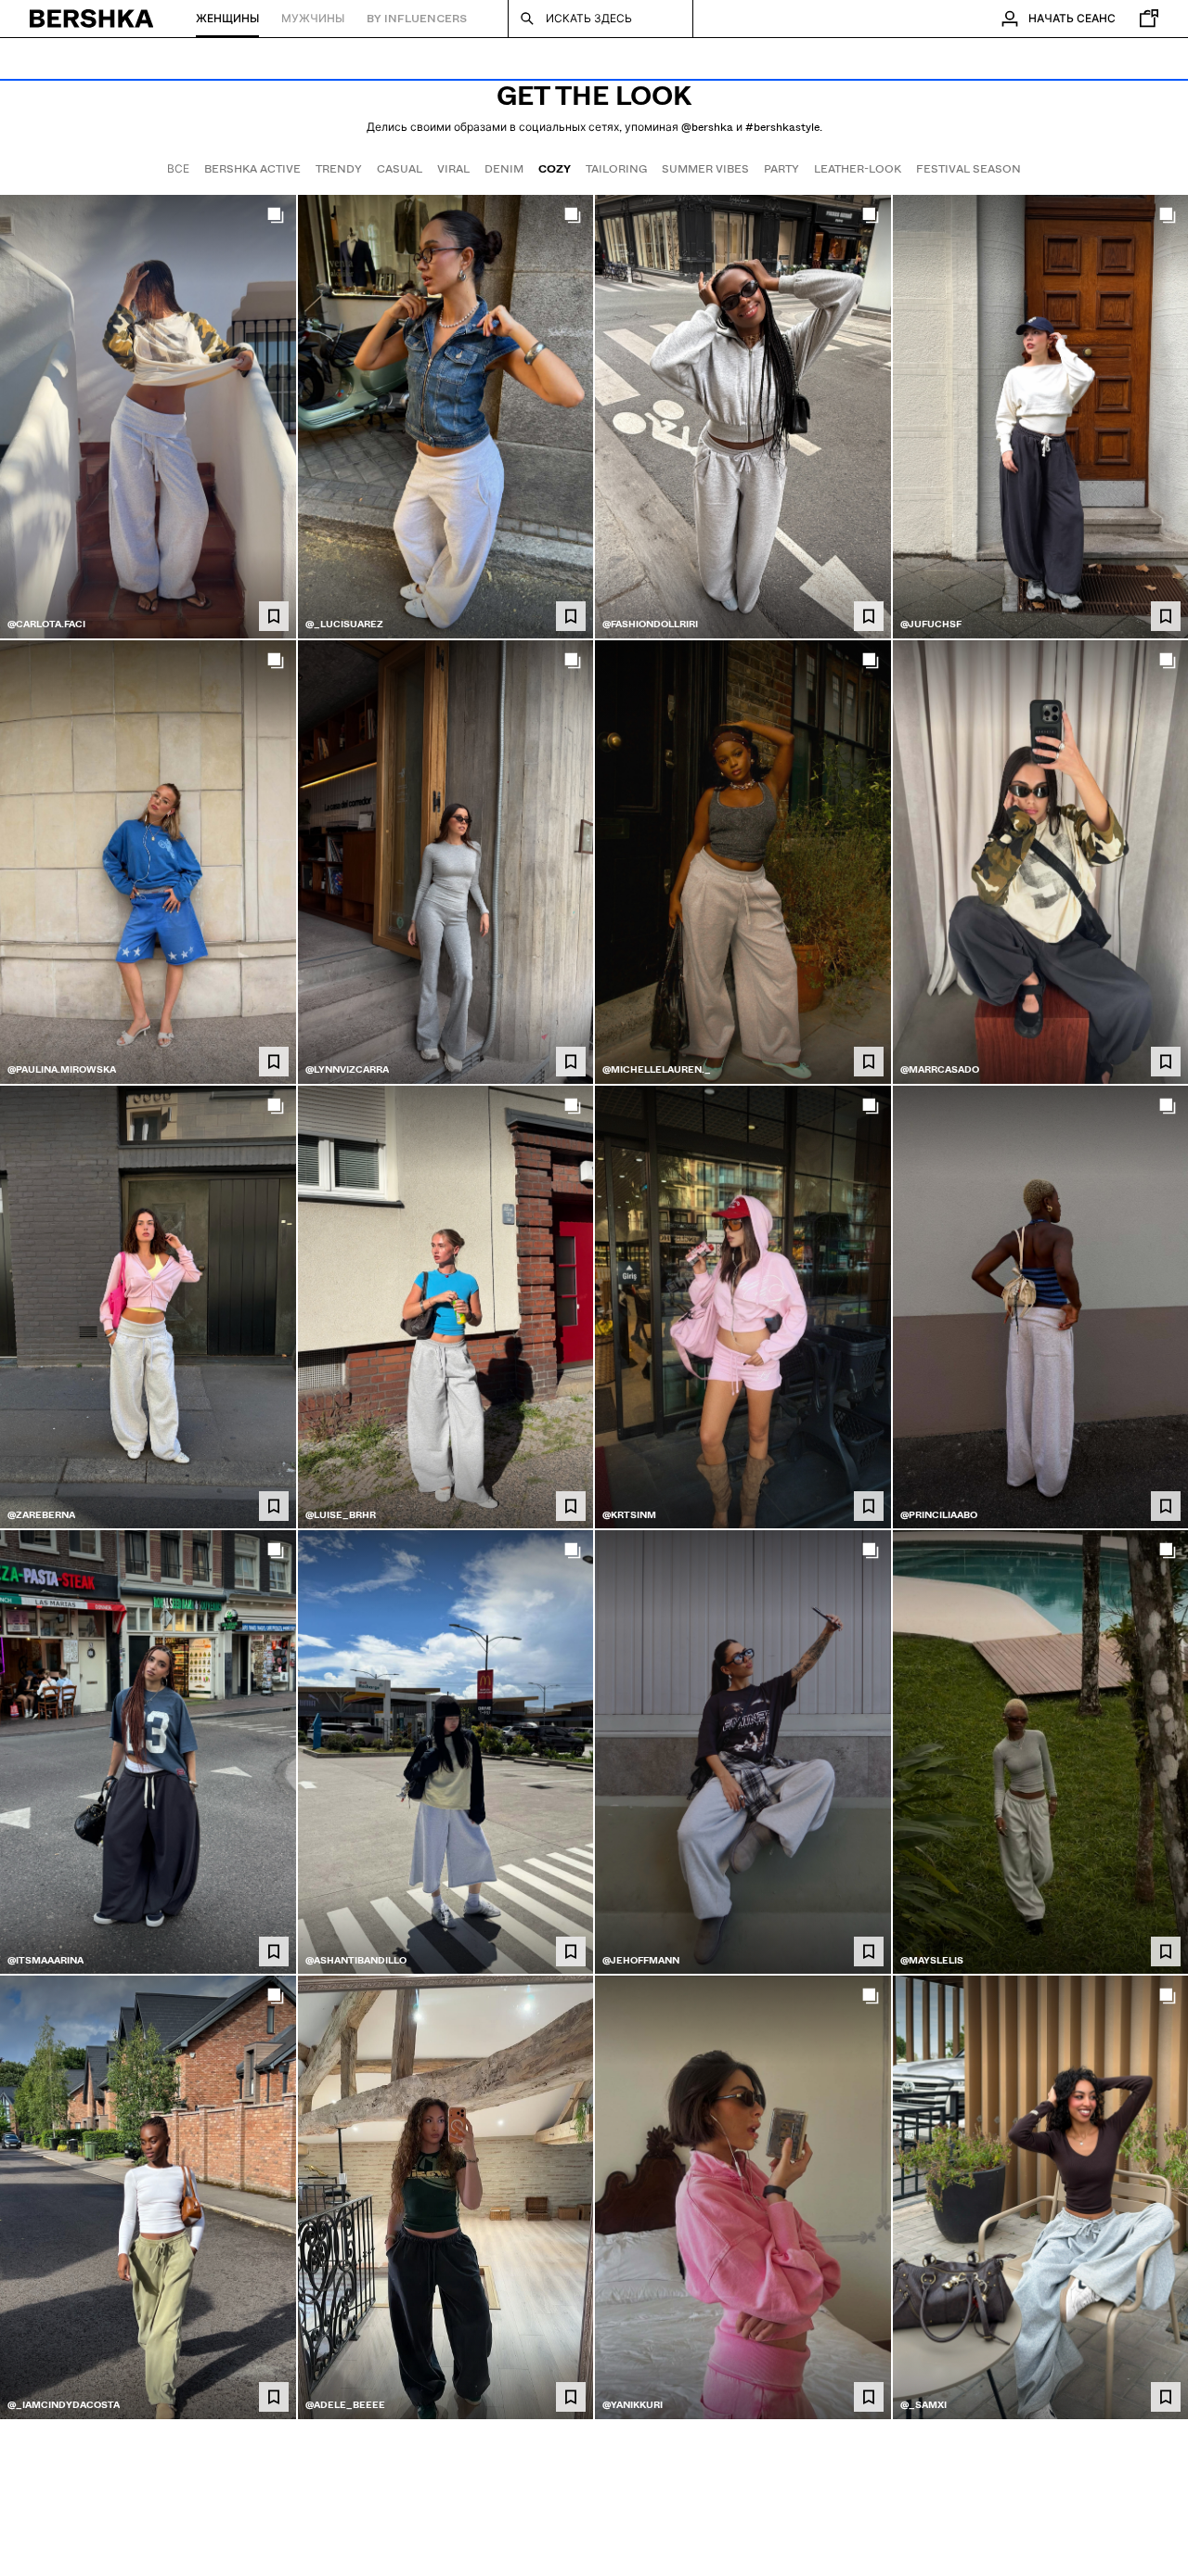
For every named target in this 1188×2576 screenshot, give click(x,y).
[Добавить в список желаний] (274, 616)
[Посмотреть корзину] (1144, 19)
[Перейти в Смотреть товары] (148, 417)
